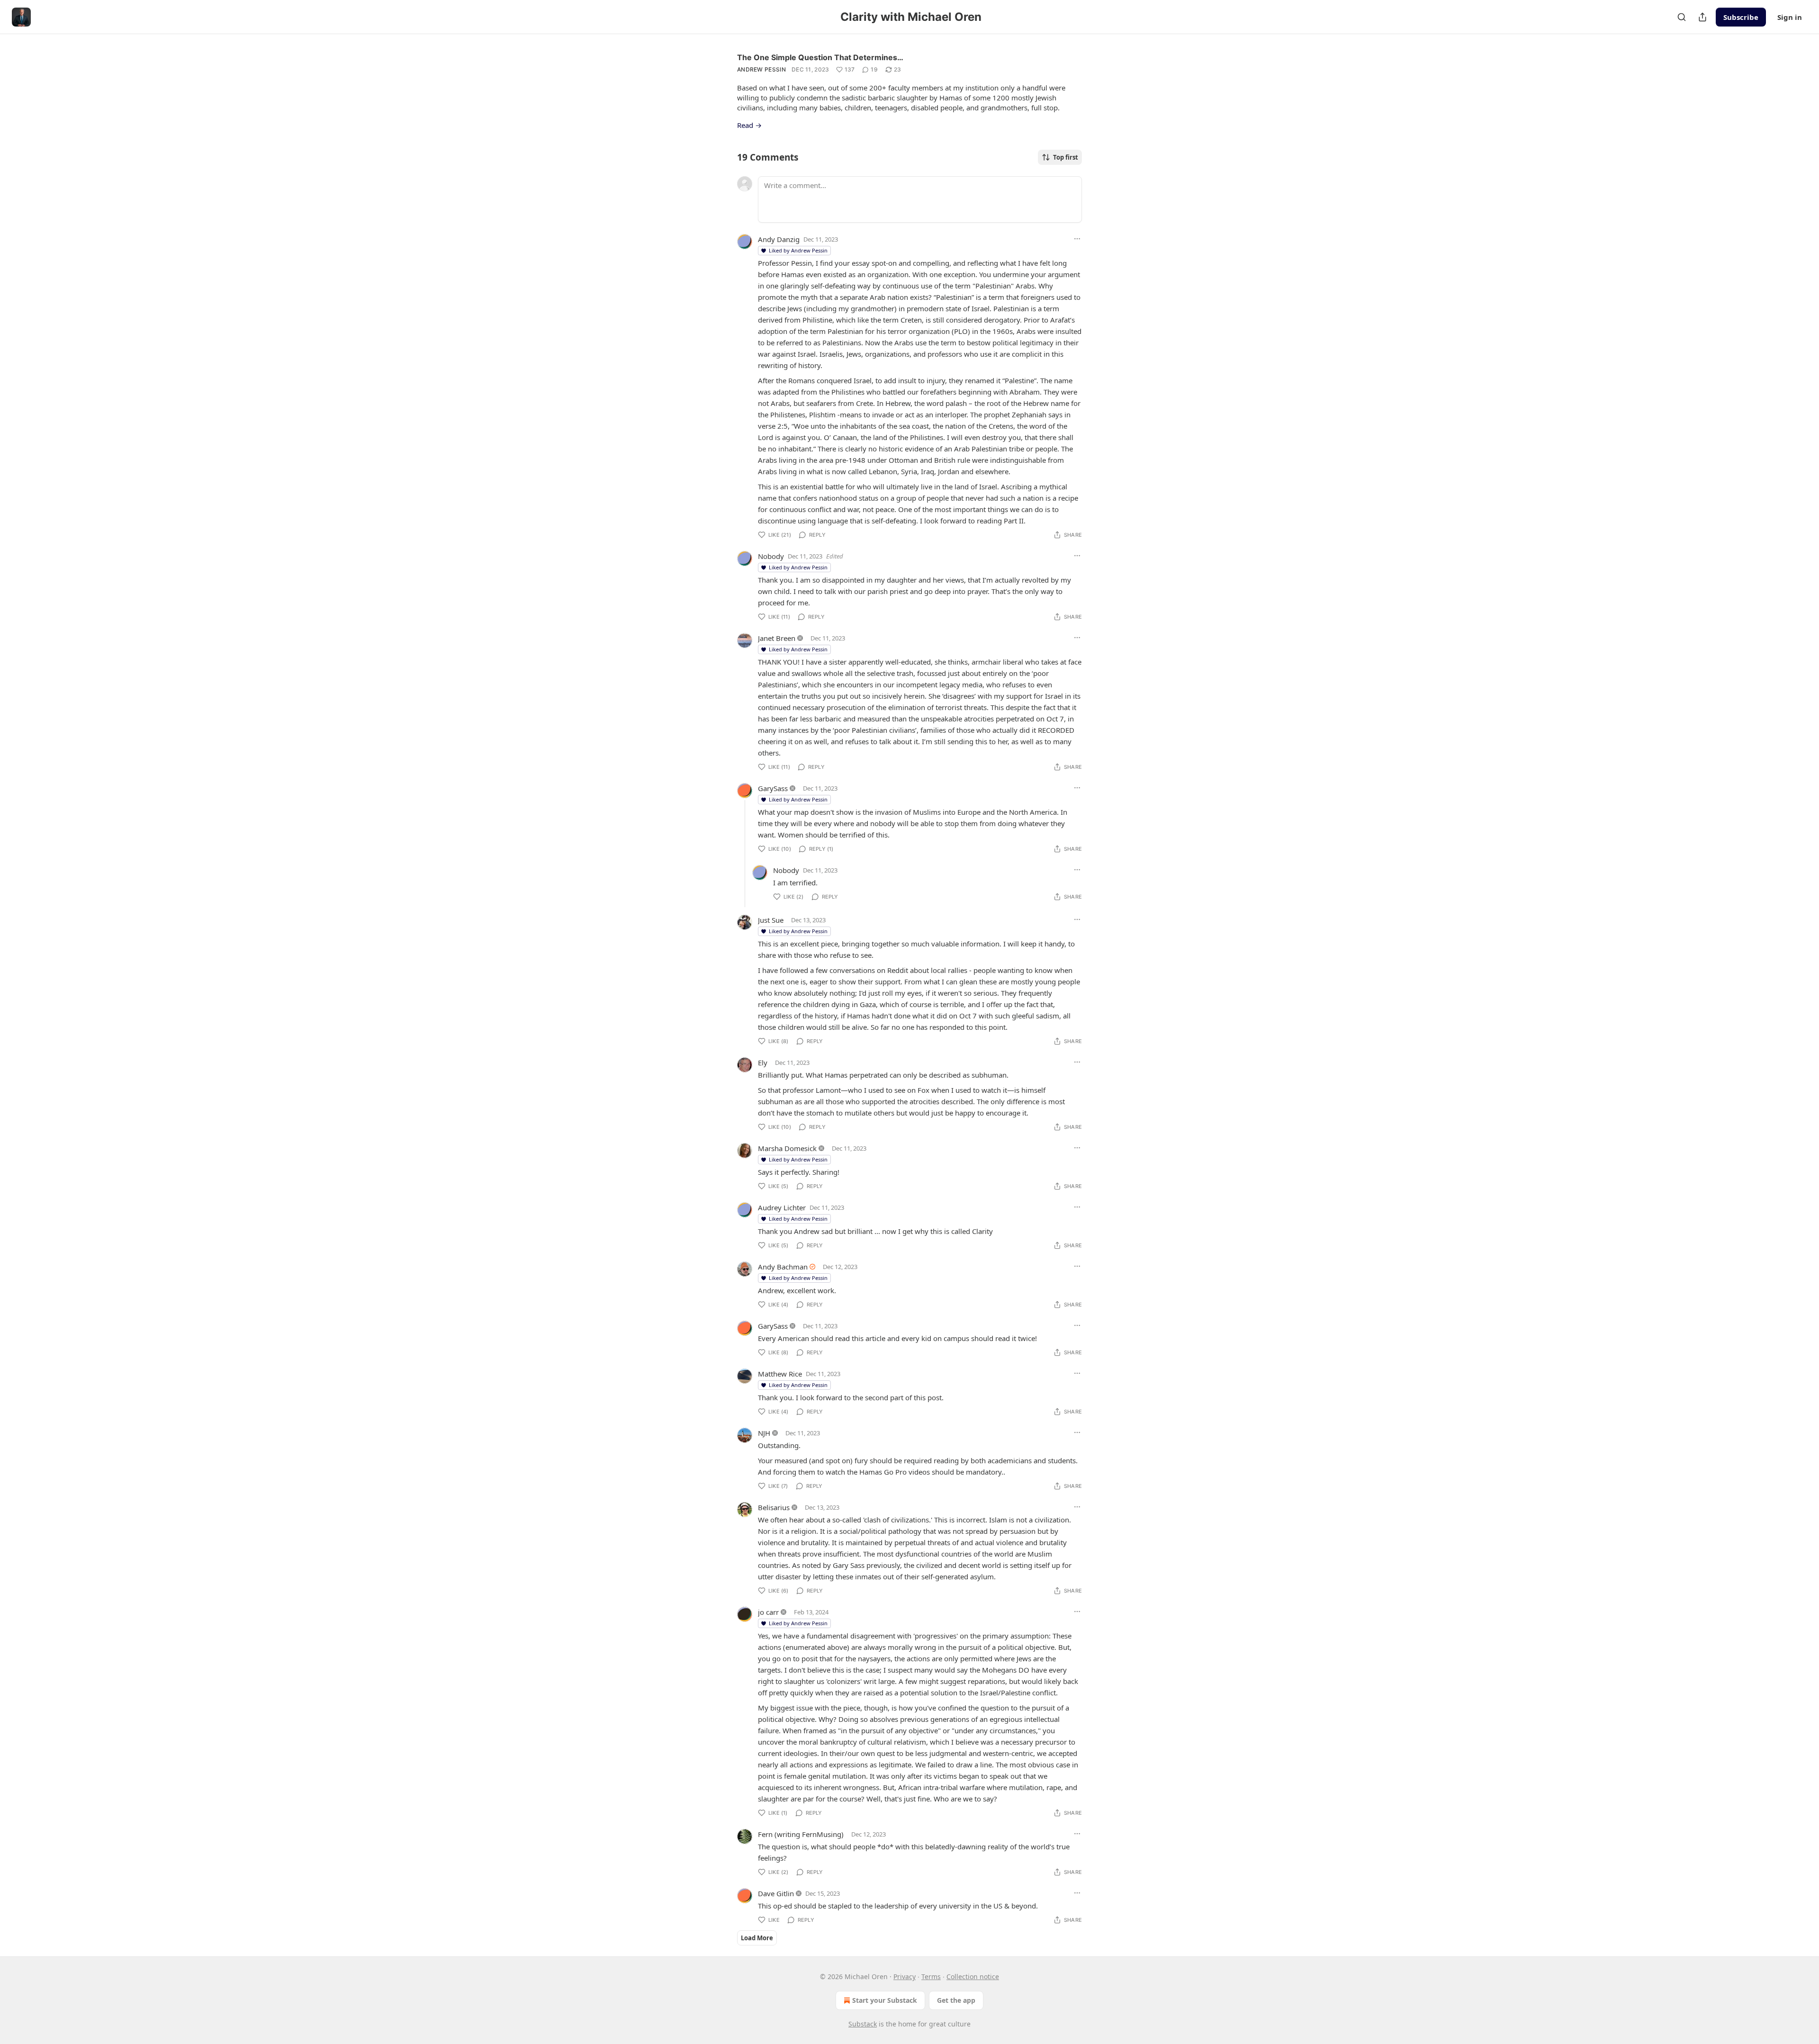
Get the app (956, 2000)
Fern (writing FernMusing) (801, 1834)
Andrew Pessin (761, 69)
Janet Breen (777, 638)
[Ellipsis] (1077, 239)
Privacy (905, 1976)
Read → (749, 125)
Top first (1066, 157)
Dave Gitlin (776, 1893)
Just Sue (771, 920)
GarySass (773, 788)
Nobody (771, 556)
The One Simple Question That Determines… (820, 57)
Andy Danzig (779, 239)
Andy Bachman (783, 1267)
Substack (863, 2024)
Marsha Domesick (787, 1148)
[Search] (1682, 17)
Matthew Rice (780, 1374)
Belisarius (774, 1507)
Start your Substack (885, 2000)
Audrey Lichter (782, 1207)
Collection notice (973, 1976)
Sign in (1790, 17)
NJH (764, 1433)
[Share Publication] (1702, 17)
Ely (763, 1063)
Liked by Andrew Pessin (798, 250)
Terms (931, 1976)
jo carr (768, 1612)
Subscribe (1741, 17)
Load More (757, 1938)
